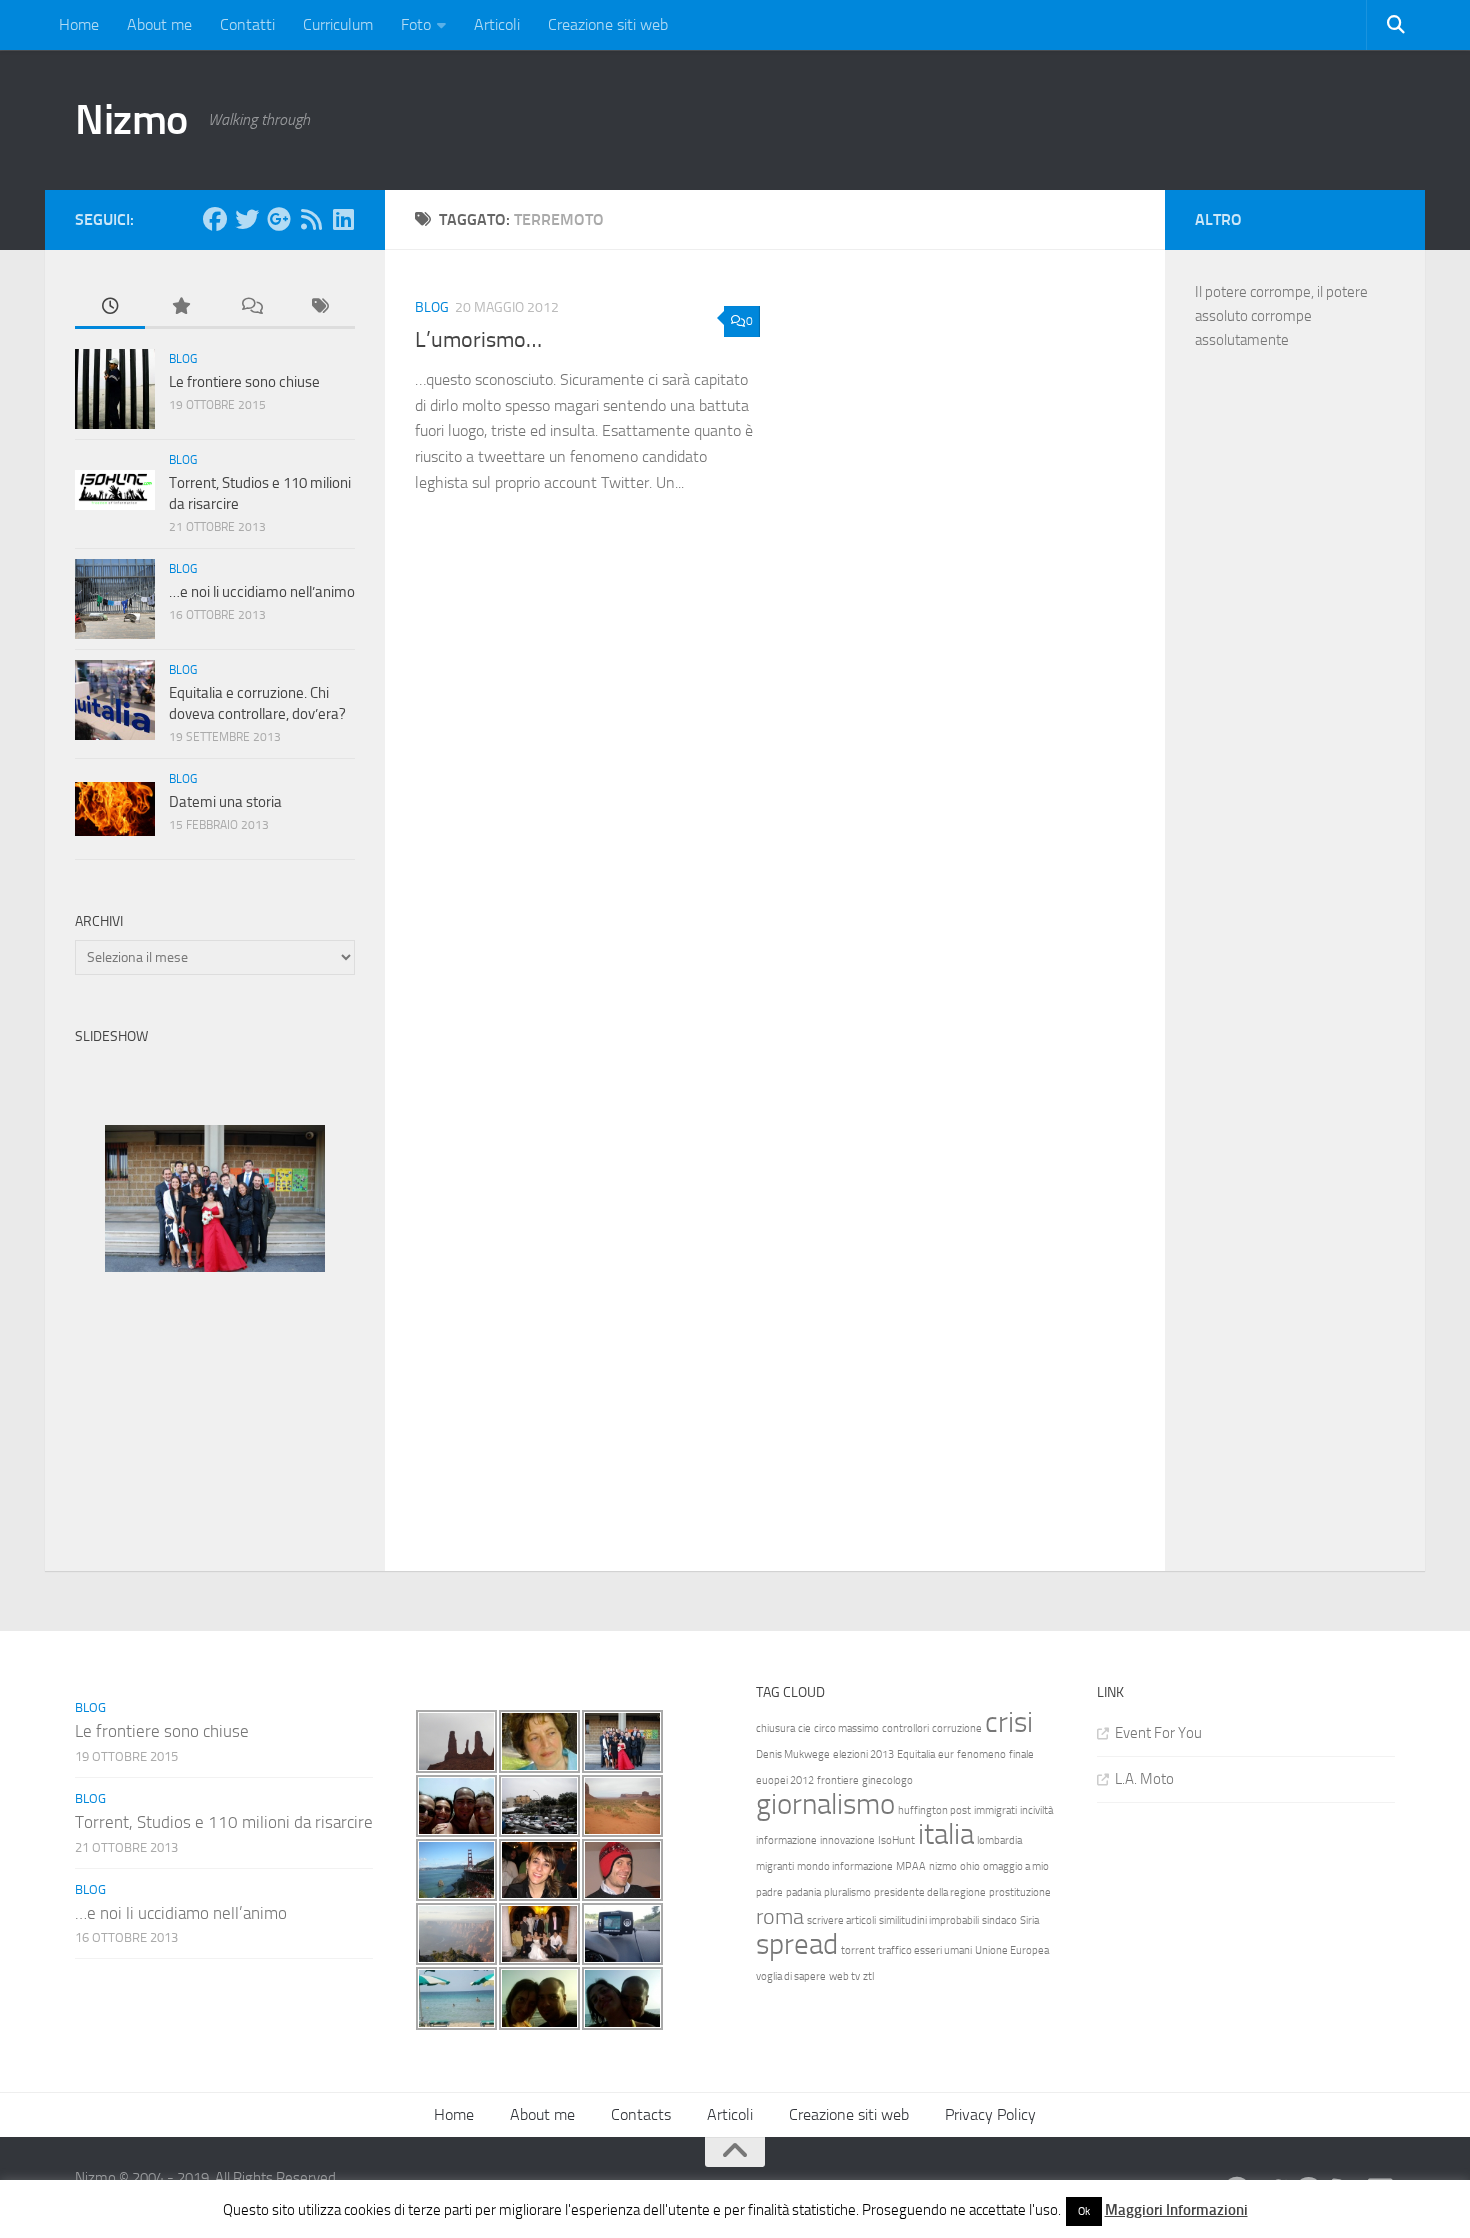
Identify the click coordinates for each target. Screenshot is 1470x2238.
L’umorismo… (478, 340)
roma (780, 1917)
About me (159, 24)
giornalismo (825, 1804)
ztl (868, 1976)
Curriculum (338, 24)
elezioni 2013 (863, 1754)
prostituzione (1020, 1892)
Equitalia (916, 1754)
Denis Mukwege (793, 1754)
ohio (970, 1866)
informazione (786, 1840)
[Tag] (320, 307)
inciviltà (1036, 1810)
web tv (844, 1976)
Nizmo (131, 120)
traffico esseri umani (925, 1950)
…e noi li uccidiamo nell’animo (262, 592)
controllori (905, 1728)
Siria (1029, 1920)
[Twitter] (247, 219)
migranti (775, 1866)
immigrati (995, 1810)
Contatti (247, 24)
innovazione (847, 1840)
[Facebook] (215, 219)
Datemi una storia (225, 802)
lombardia (999, 1840)
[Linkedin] (343, 219)
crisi (1009, 1722)
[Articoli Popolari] (180, 307)
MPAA (911, 1866)
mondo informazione (845, 1866)
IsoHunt (896, 1840)
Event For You (1158, 1733)
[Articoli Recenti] (110, 307)
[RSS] (311, 219)
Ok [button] (1084, 2211)
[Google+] (279, 219)
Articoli (497, 24)
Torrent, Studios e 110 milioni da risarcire (224, 1822)
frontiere (838, 1780)
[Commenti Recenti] (250, 307)
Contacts (641, 2114)
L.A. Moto (1144, 1779)
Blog (432, 307)
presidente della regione (930, 1892)
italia (946, 1834)
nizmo (943, 1866)
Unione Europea (1012, 1950)
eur (946, 1754)
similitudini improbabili (929, 1920)
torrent (858, 1950)
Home (79, 24)
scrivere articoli (841, 1920)
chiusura (775, 1728)
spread (797, 1944)
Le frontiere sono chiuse (244, 382)
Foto (416, 24)
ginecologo (887, 1780)
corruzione (957, 1728)
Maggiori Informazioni (1176, 2210)
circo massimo (846, 1728)
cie (804, 1728)
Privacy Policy (990, 2114)
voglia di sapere (791, 1976)
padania (803, 1892)
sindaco (999, 1920)
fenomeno (981, 1754)
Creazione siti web (608, 24)
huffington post (934, 1810)
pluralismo (847, 1892)
